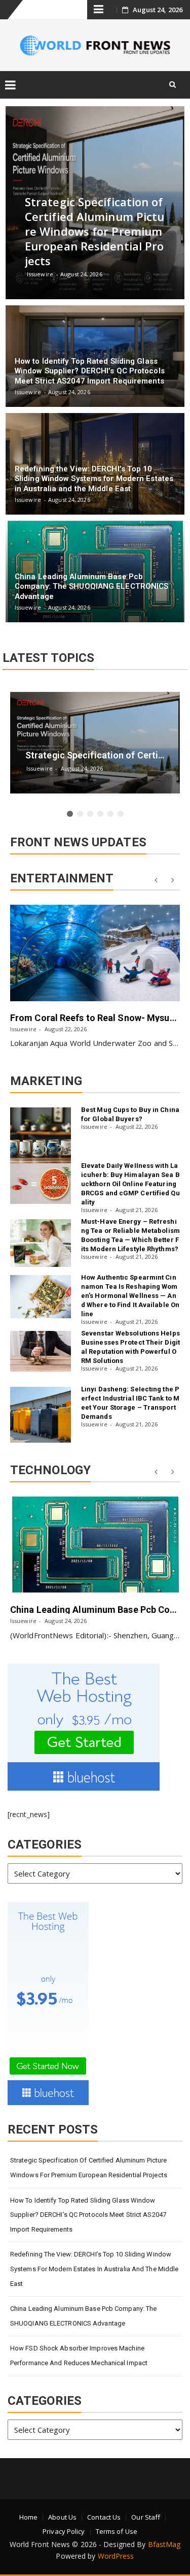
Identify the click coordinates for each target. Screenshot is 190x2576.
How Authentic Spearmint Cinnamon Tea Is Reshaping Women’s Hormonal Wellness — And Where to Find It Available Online (130, 1296)
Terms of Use (117, 2531)
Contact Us (104, 2517)
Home (28, 2517)
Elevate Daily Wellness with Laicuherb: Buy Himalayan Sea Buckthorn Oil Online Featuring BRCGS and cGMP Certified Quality (130, 1184)
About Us (62, 2517)
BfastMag (164, 2544)
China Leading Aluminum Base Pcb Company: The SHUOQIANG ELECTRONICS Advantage (83, 2316)
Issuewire (23, 1029)
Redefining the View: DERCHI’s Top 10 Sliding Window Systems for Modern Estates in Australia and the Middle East (94, 2269)
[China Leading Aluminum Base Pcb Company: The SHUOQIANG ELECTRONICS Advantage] (95, 1545)
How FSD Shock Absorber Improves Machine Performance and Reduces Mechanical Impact (79, 2356)
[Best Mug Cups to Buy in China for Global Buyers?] (41, 1135)
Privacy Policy (64, 2531)
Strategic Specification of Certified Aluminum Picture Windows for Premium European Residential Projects (89, 2168)
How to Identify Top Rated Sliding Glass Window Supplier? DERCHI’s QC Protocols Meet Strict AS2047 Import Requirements (88, 2215)
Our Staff (146, 2517)
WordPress (116, 2556)
